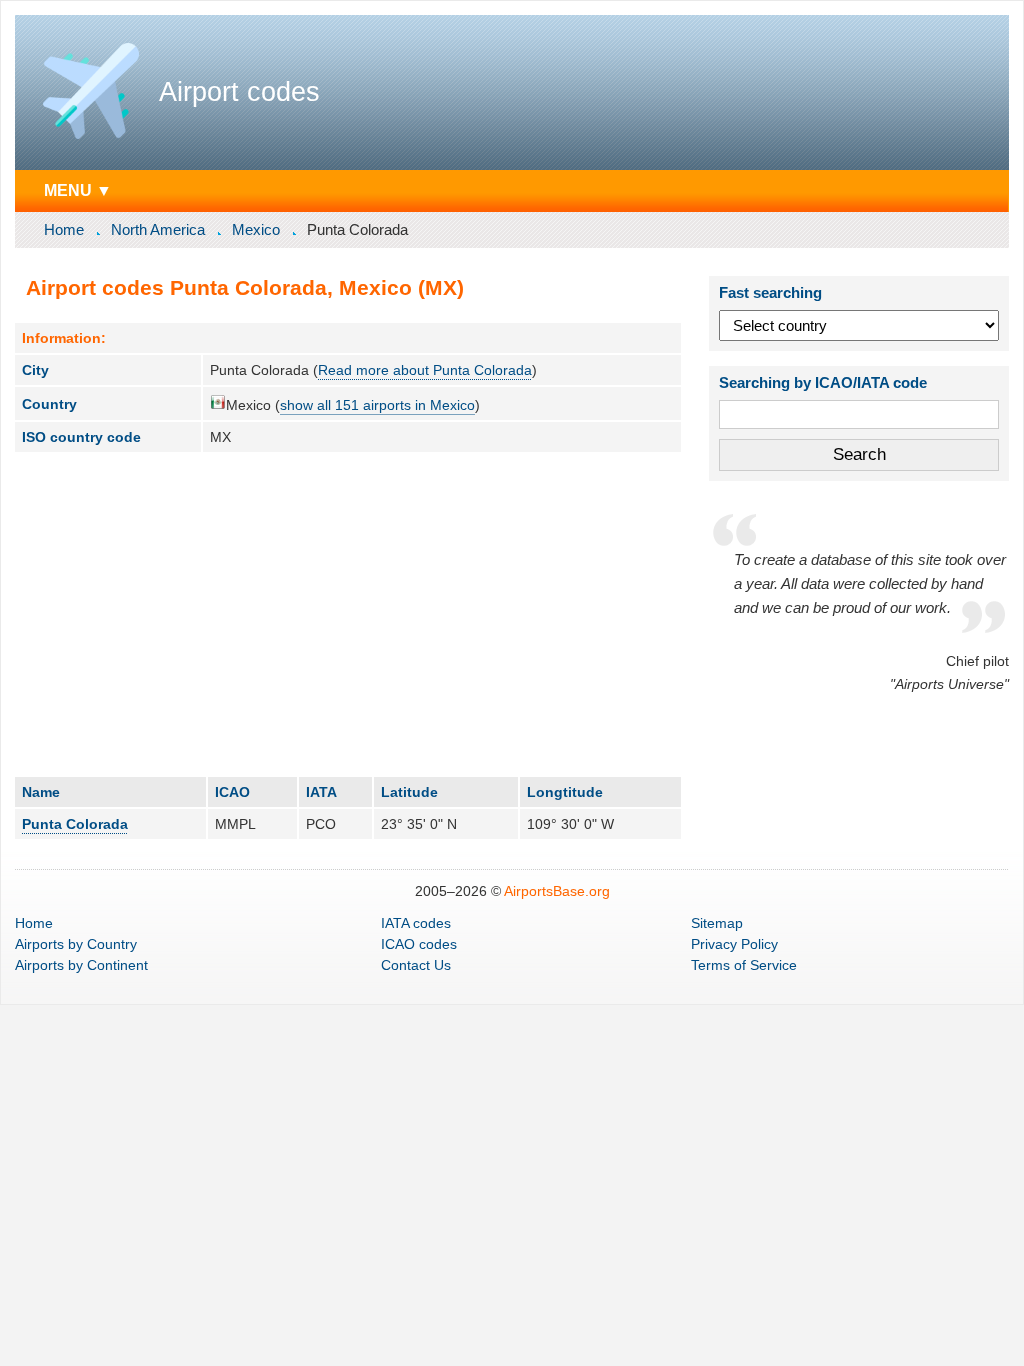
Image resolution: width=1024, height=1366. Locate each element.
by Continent (81, 965)
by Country (76, 944)
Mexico (256, 229)
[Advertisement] (348, 614)
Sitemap (717, 923)
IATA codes (416, 923)
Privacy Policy (734, 944)
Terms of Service (744, 965)
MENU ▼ (78, 190)
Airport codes (239, 92)
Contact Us (416, 965)
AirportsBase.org (557, 891)
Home (64, 229)
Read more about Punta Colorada (425, 370)
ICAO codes (419, 944)
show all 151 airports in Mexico (377, 405)
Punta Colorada (75, 824)
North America (158, 229)
